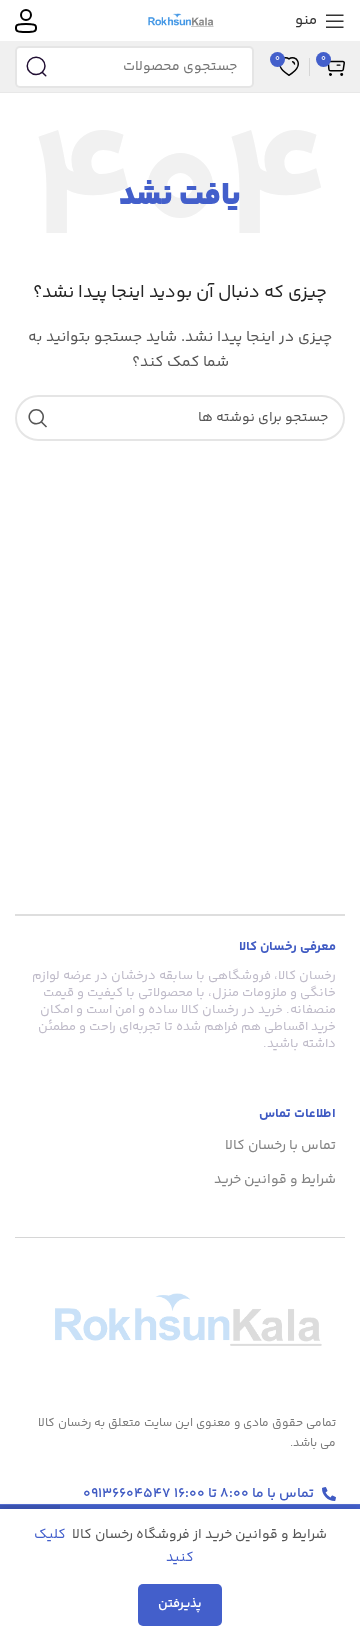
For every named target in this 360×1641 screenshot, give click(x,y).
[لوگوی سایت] (180, 21)
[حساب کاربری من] (26, 21)
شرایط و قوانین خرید (275, 1180)
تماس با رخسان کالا (280, 1146)
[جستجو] (36, 67)
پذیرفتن (180, 1604)
